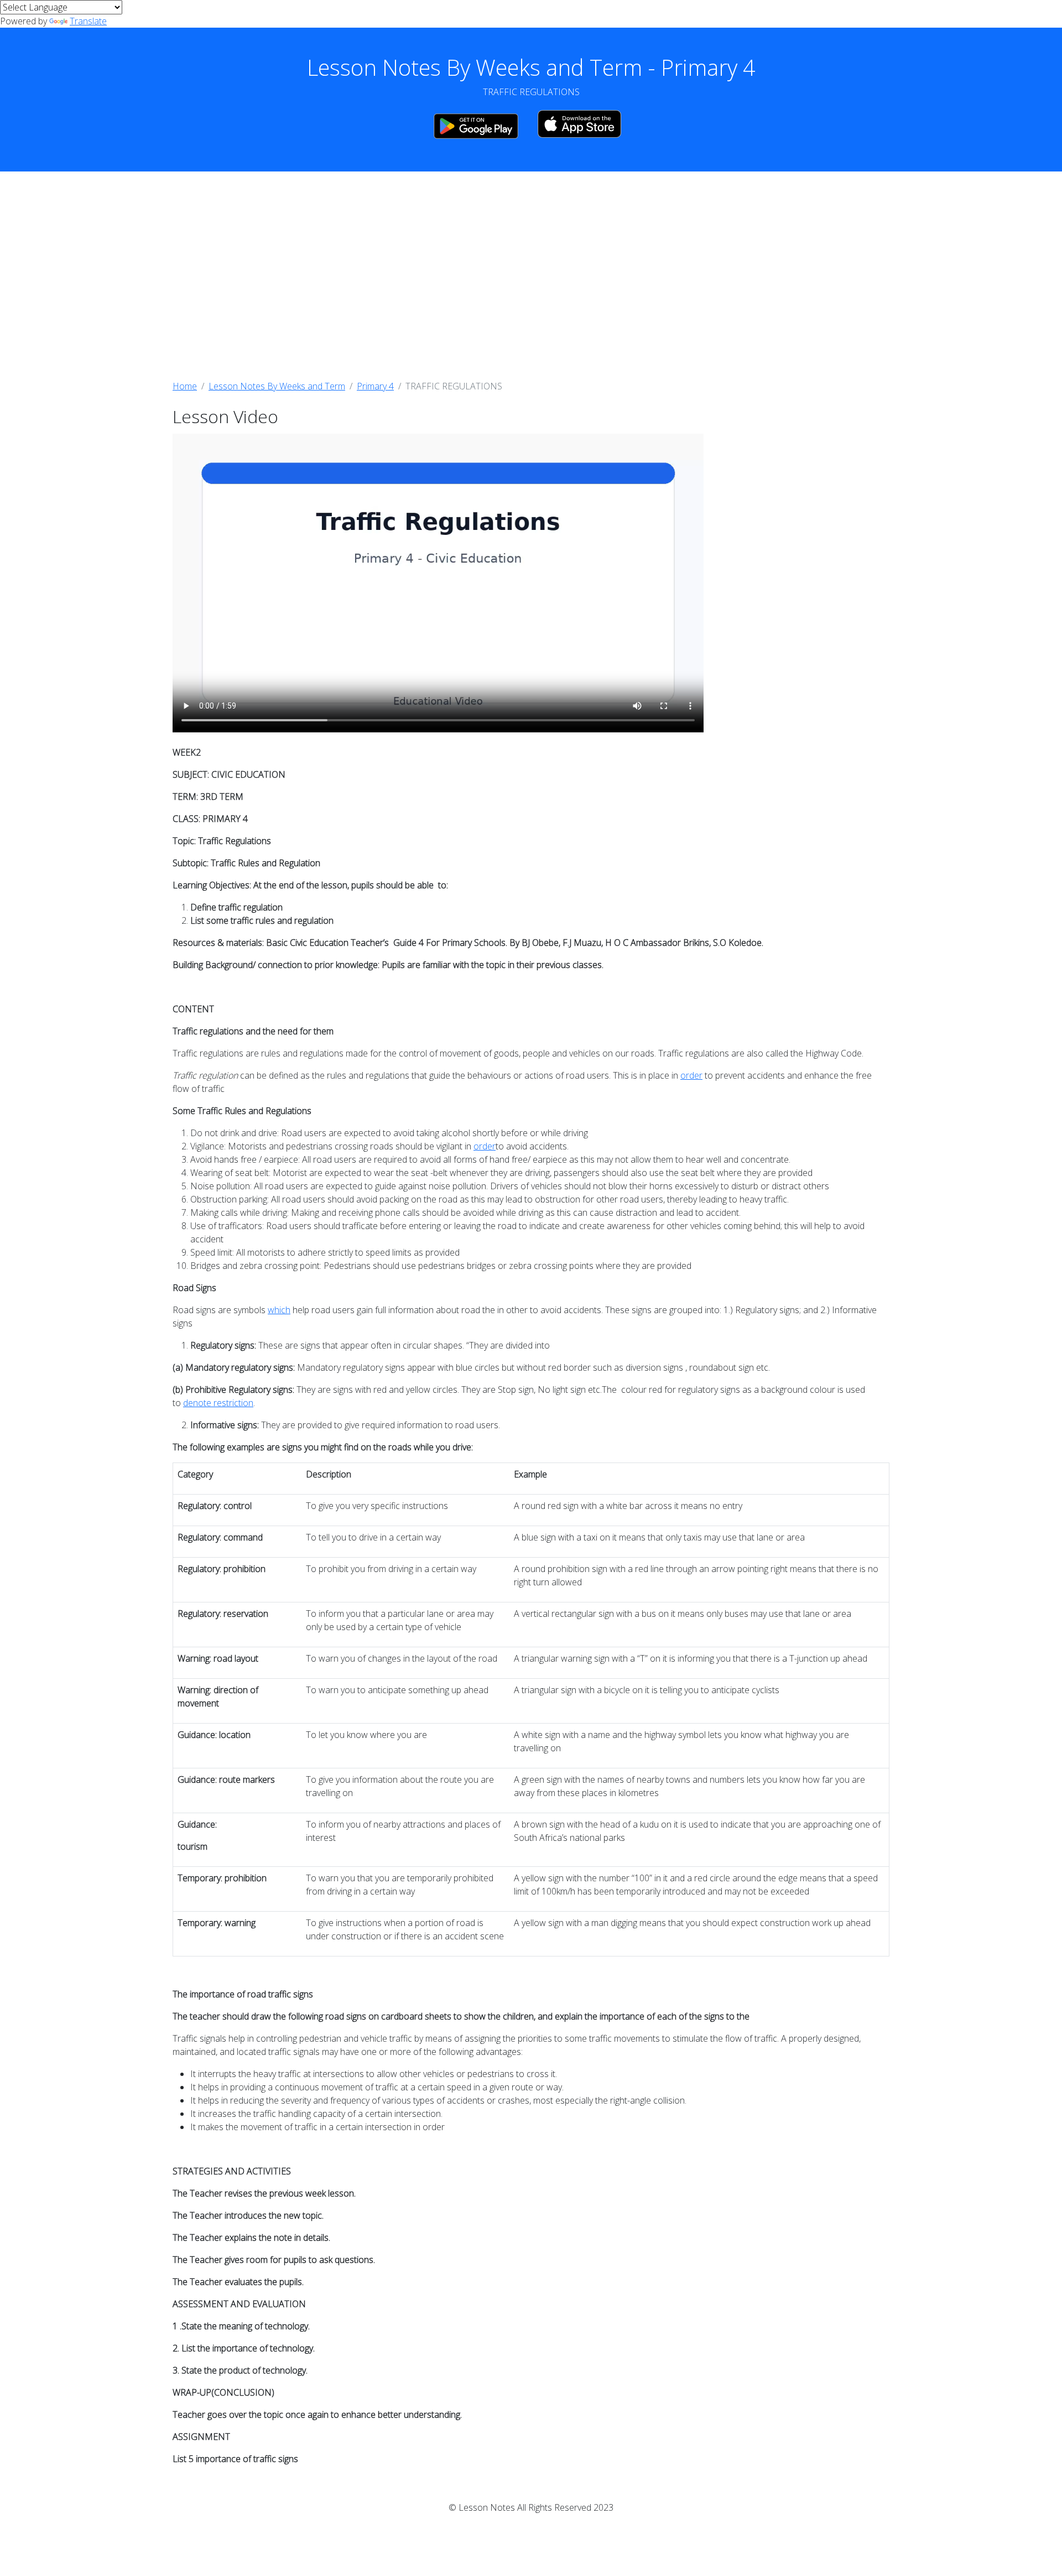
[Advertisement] (531, 275)
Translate (88, 21)
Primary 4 (375, 386)
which (279, 1310)
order (691, 1075)
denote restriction (218, 1403)
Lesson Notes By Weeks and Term (277, 386)
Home (185, 386)
